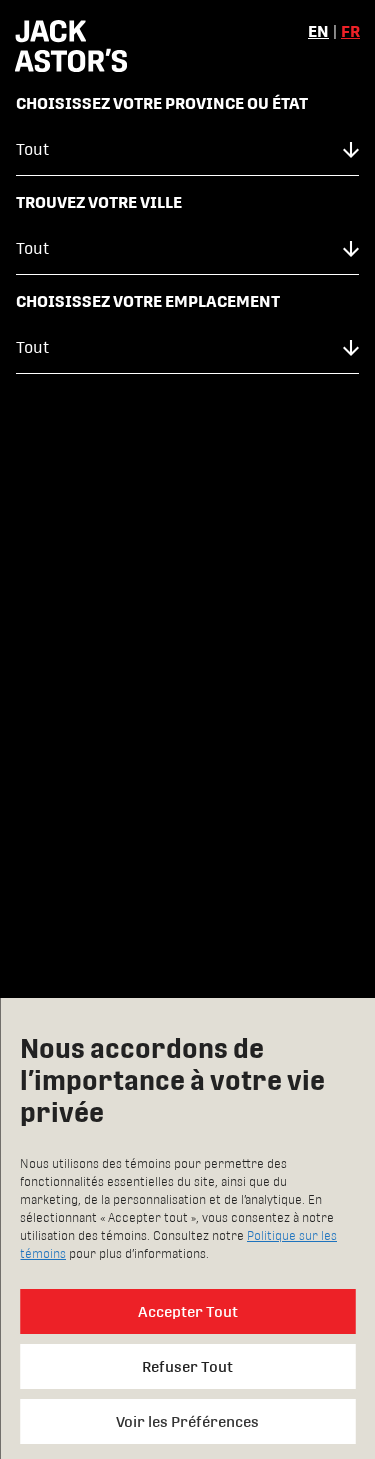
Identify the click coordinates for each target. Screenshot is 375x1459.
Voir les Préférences (187, 1421)
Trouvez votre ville (99, 202)
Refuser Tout (187, 1366)
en (318, 31)
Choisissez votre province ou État (162, 103)
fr (350, 31)
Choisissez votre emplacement (148, 301)
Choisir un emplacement (187, 439)
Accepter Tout (188, 1311)
